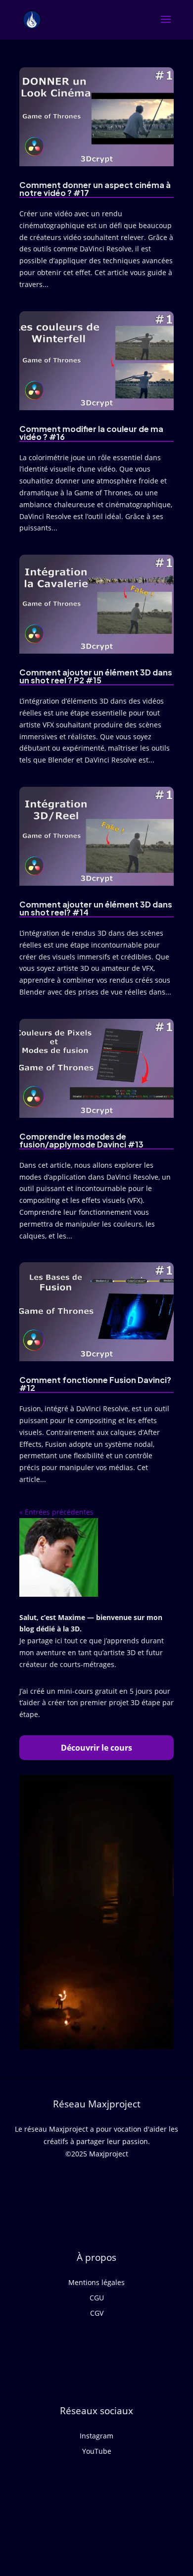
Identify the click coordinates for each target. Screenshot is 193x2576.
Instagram (96, 2436)
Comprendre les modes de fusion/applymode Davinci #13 (81, 1140)
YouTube (97, 2451)
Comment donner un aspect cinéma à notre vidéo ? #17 (95, 189)
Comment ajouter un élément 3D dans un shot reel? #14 (96, 908)
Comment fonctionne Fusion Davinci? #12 (95, 1384)
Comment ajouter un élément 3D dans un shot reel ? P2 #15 (96, 676)
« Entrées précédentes (56, 1512)
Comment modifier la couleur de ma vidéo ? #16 (91, 433)
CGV (97, 2313)
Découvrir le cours (96, 1748)
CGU (97, 2298)
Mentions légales (96, 2282)
